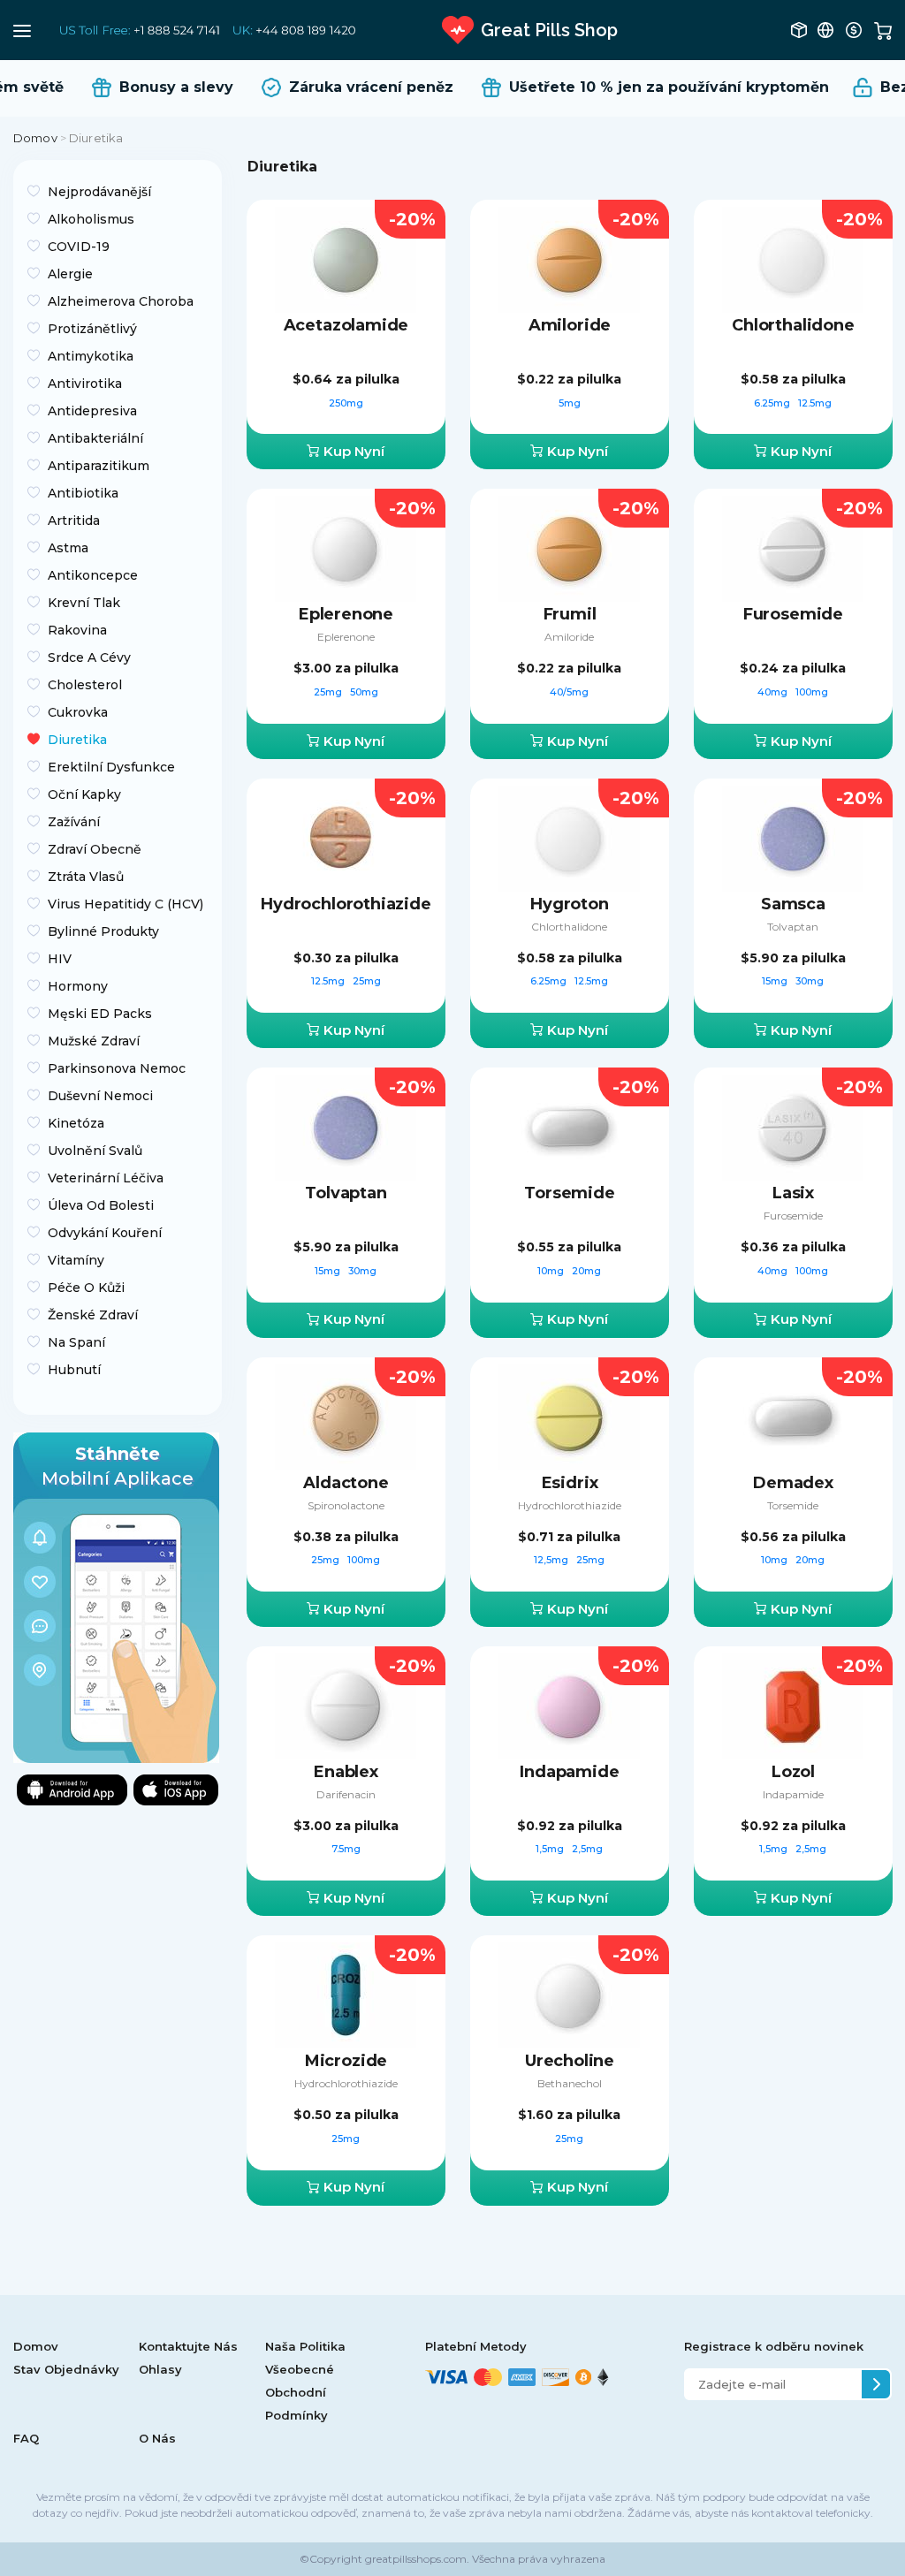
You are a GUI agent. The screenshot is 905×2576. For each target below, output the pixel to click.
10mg (552, 1271)
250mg (346, 403)
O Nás (157, 2438)
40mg (774, 692)
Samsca (793, 904)
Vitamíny (76, 1260)
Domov (35, 138)
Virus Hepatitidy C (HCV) (125, 904)
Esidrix (570, 1483)
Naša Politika (305, 2346)
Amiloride (570, 325)
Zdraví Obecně (95, 849)
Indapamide (569, 1772)
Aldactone (346, 1483)
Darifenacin (346, 1794)
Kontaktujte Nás (188, 2346)
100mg (812, 692)
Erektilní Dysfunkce (111, 767)
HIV (60, 959)
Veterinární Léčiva (106, 1178)
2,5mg (587, 1849)
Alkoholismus (91, 219)
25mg (329, 692)
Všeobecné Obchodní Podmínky (300, 2392)
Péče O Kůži (86, 1288)
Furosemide (793, 614)
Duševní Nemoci (100, 1096)
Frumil (570, 614)
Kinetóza (76, 1123)
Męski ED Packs (100, 1014)
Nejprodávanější (99, 192)
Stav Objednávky (66, 2369)
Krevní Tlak (84, 603)
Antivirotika (85, 384)
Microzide (346, 2061)
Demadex (793, 1483)
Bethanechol (570, 2083)
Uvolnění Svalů (95, 1151)
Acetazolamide (346, 325)
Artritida (74, 521)
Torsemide (569, 1193)
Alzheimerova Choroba (121, 301)
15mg (776, 981)
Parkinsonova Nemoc (117, 1068)
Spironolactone (346, 1505)
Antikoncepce (93, 575)
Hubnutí (74, 1370)
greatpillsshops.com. (416, 2559)
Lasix (793, 1193)
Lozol (793, 1772)
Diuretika (77, 740)
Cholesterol (85, 685)
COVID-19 (79, 247)
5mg (570, 403)
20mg (586, 1271)
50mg (364, 692)
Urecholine (570, 2061)
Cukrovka (78, 712)
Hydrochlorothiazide (346, 904)
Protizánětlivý (92, 329)
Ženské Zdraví (93, 1315)
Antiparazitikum (99, 466)
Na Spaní (76, 1342)
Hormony (78, 986)
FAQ (26, 2438)
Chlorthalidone (793, 325)
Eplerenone (346, 614)
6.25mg (773, 403)
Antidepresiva (92, 411)
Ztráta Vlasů (86, 877)
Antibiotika (83, 493)
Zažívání (74, 822)
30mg (810, 981)
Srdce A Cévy (89, 657)
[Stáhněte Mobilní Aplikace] (116, 1596)
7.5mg (346, 1849)
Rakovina (77, 630)
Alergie (70, 274)
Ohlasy (160, 2369)
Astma (68, 548)
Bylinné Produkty (103, 931)
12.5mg (815, 403)
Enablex (346, 1772)
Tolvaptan (793, 927)
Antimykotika (91, 356)
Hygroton (570, 904)
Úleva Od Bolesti (101, 1205)
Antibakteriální (95, 438)
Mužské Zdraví (94, 1041)
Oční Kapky (84, 794)
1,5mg (551, 1849)
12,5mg (552, 1560)
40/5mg (569, 692)
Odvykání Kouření (105, 1233)
